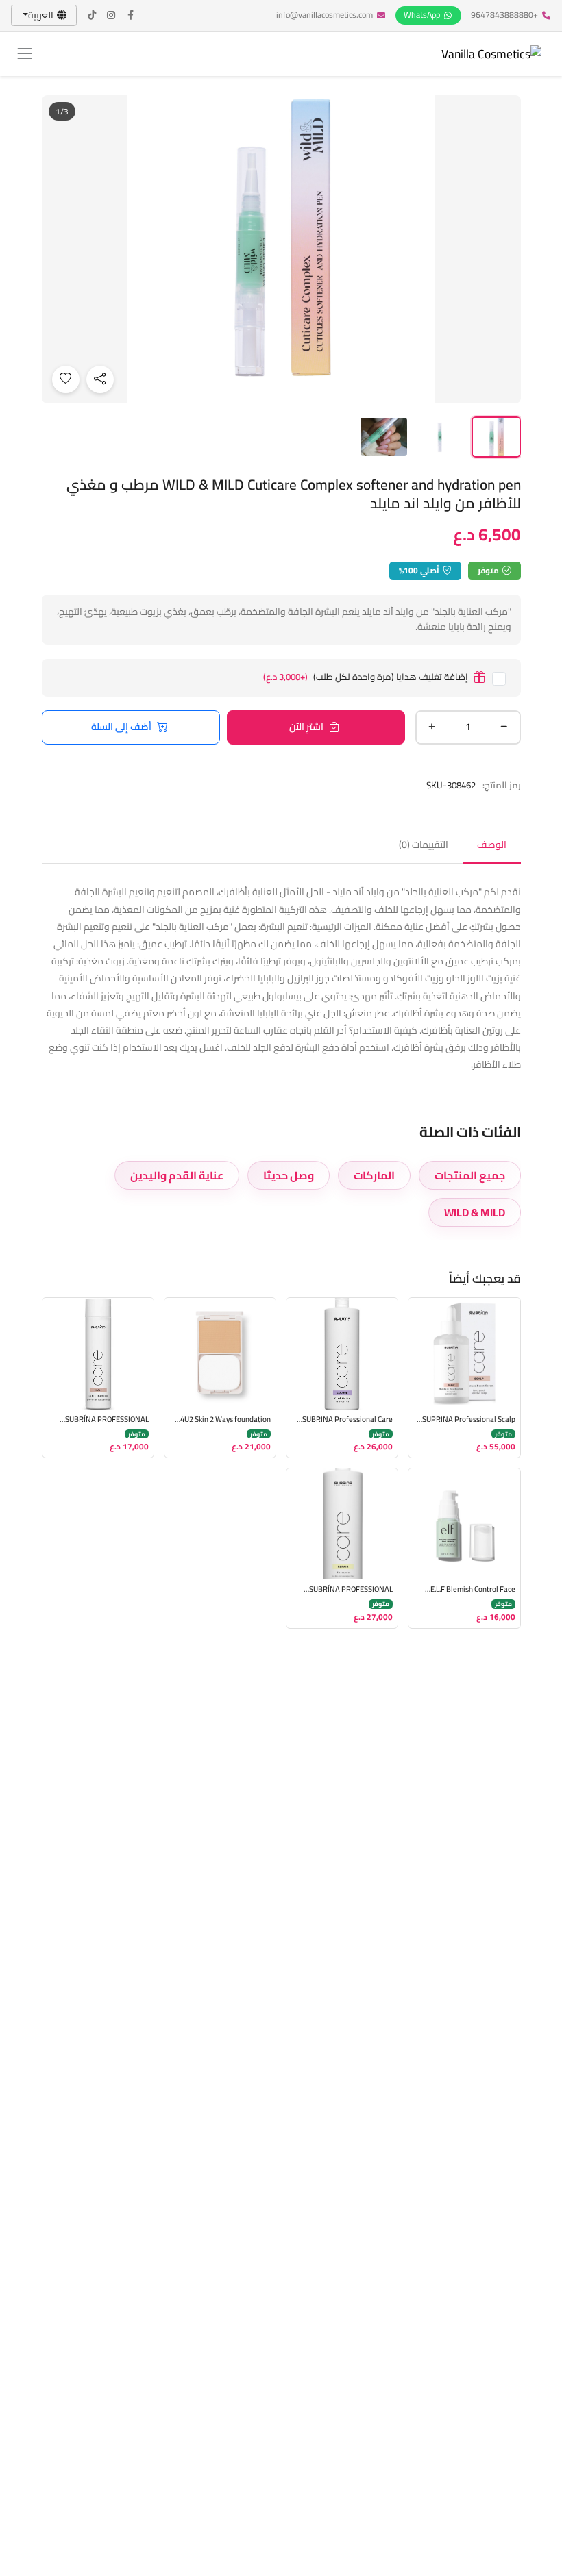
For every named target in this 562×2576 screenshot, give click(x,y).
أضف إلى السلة (121, 727)
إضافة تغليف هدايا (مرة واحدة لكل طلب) (366, 678)
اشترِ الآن (306, 727)
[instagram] (112, 15)
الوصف (492, 845)
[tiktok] (93, 15)
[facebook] (131, 15)
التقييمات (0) (424, 845)
